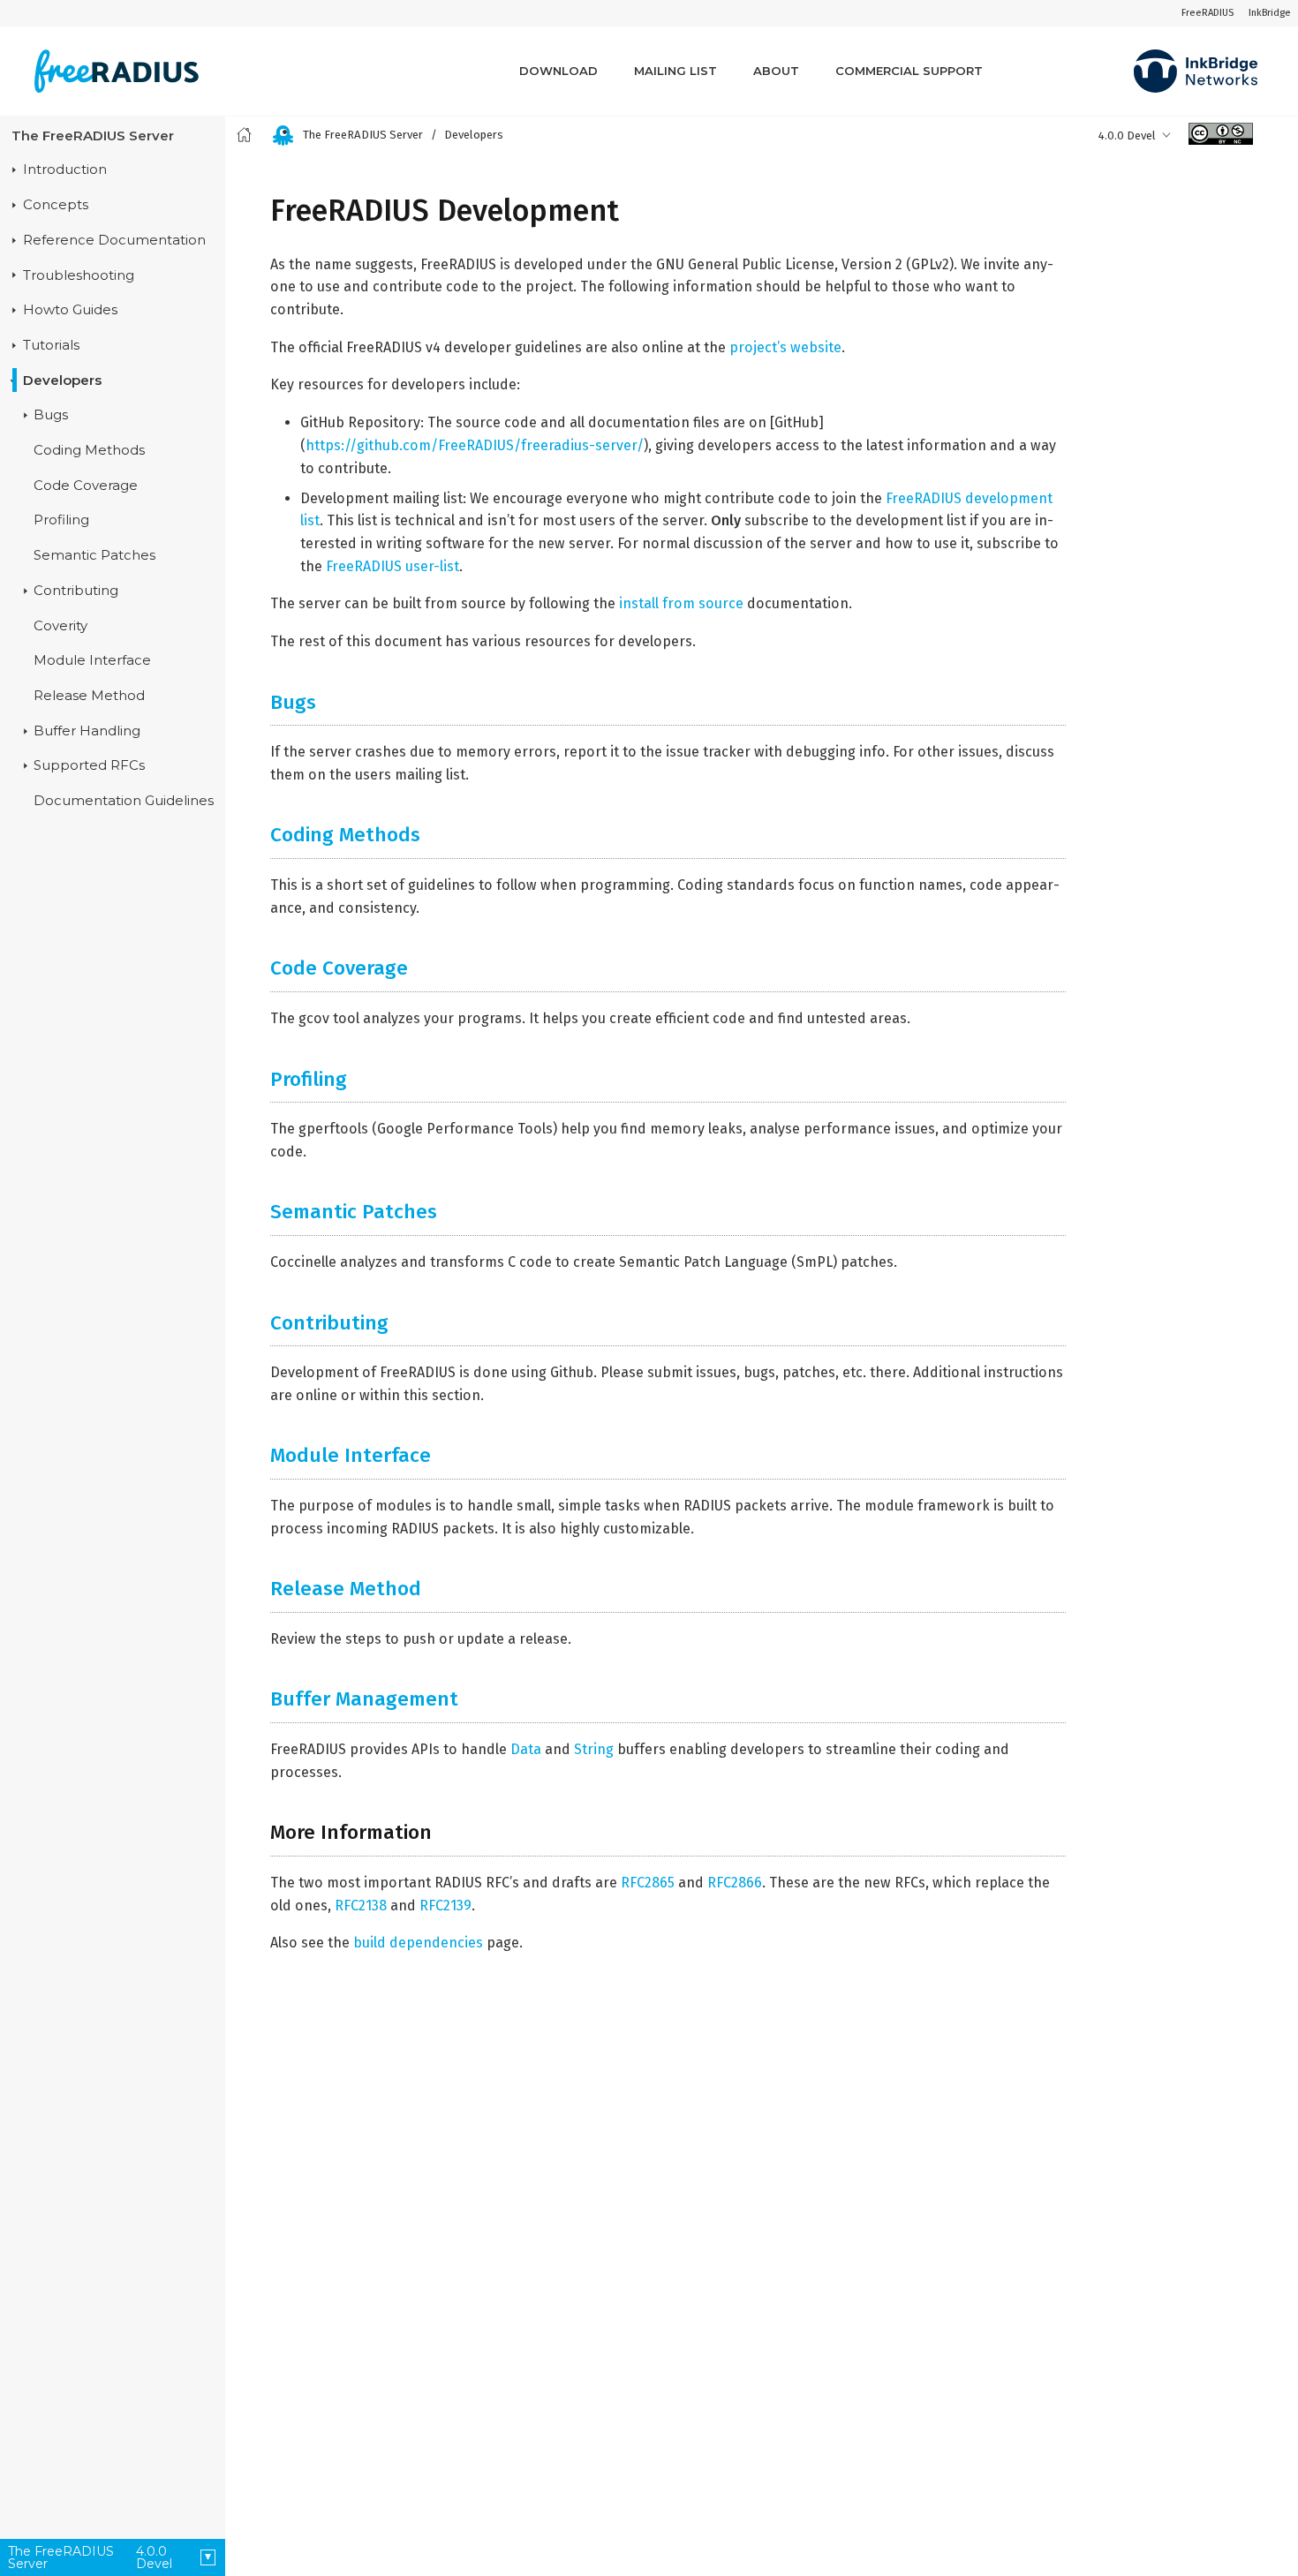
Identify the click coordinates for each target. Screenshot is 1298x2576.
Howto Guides (70, 310)
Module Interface (92, 660)
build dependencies (418, 1943)
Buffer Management (364, 1699)
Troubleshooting (79, 275)
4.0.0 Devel (1127, 136)
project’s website (785, 347)
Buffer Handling (87, 731)
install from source (681, 603)
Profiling (61, 520)
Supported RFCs (89, 765)
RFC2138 (361, 1906)
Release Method (89, 696)
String (594, 1749)
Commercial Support (909, 71)
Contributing (76, 591)
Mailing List (675, 71)
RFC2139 (445, 1906)
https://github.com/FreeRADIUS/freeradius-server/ (475, 445)
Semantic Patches (94, 555)
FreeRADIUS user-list (392, 566)
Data (526, 1749)
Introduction (65, 169)
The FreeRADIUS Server (93, 136)
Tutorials (51, 345)
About (776, 71)
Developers (62, 380)
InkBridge (1270, 13)
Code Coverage (86, 486)
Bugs (51, 415)
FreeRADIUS (1207, 13)
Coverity (60, 626)
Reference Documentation (114, 240)
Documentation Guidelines (124, 801)
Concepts (56, 205)
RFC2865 (648, 1883)
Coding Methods (89, 450)
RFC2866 (735, 1883)
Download (558, 71)
